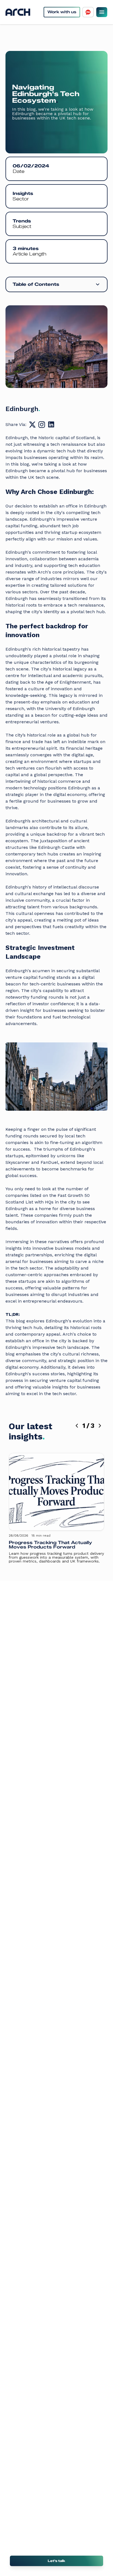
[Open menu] (102, 12)
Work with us (62, 12)
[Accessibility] (88, 12)
